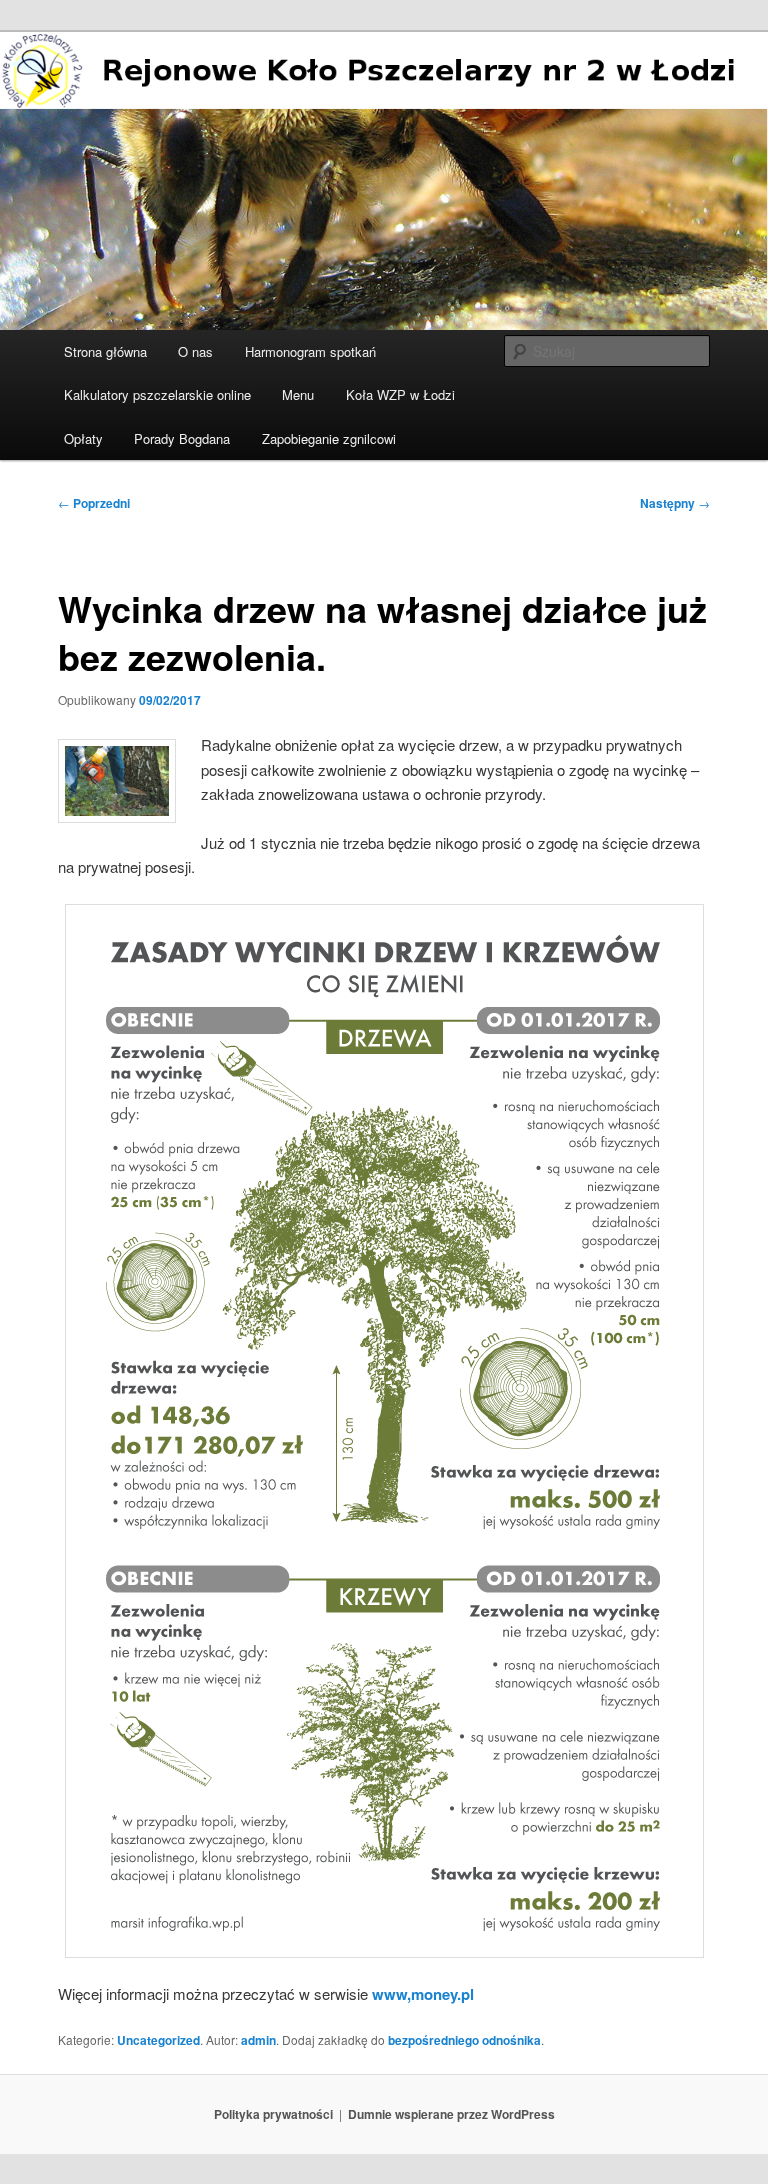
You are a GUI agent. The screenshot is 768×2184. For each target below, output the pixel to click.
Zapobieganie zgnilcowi (329, 438)
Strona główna (105, 351)
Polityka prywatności (273, 2114)
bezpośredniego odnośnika (464, 2040)
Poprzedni (94, 503)
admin (258, 2040)
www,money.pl (421, 1994)
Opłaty (83, 438)
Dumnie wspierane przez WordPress (451, 2114)
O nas (195, 351)
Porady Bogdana (182, 438)
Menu (298, 394)
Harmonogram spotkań (310, 351)
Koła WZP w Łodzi (400, 394)
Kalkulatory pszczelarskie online (157, 394)
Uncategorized (158, 2040)
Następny (675, 503)
